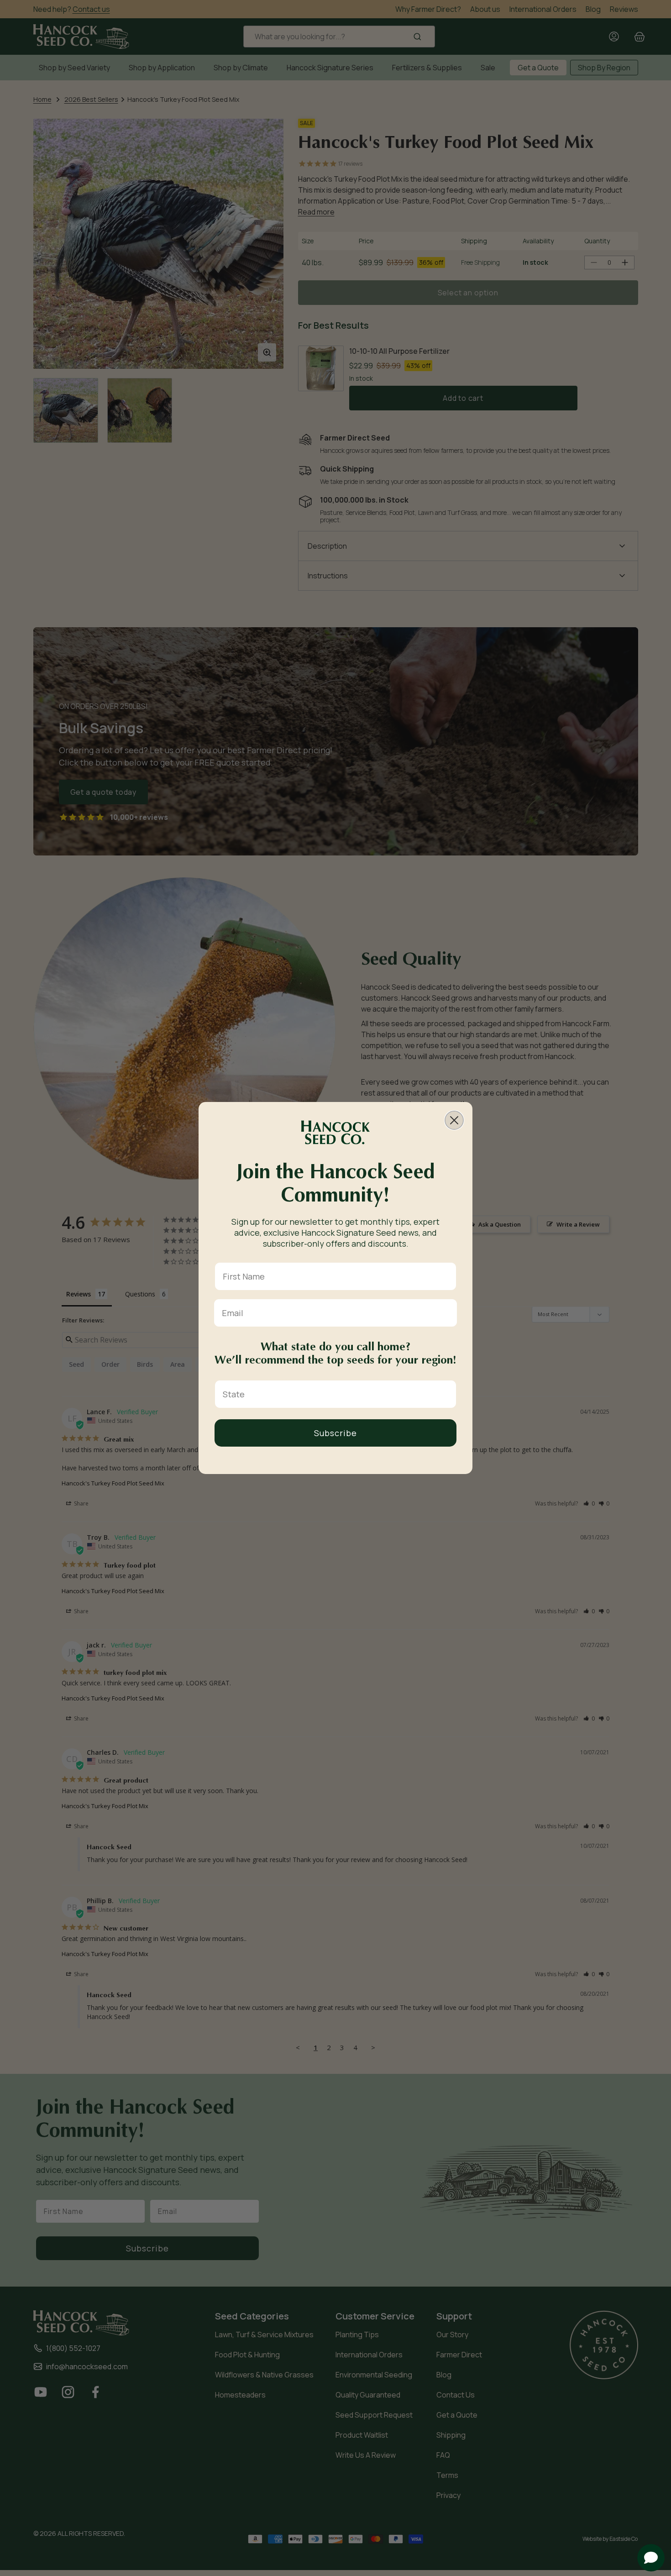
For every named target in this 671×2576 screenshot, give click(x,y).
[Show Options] (447, 1394)
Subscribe (335, 1433)
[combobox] (333, 1394)
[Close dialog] (454, 1120)
